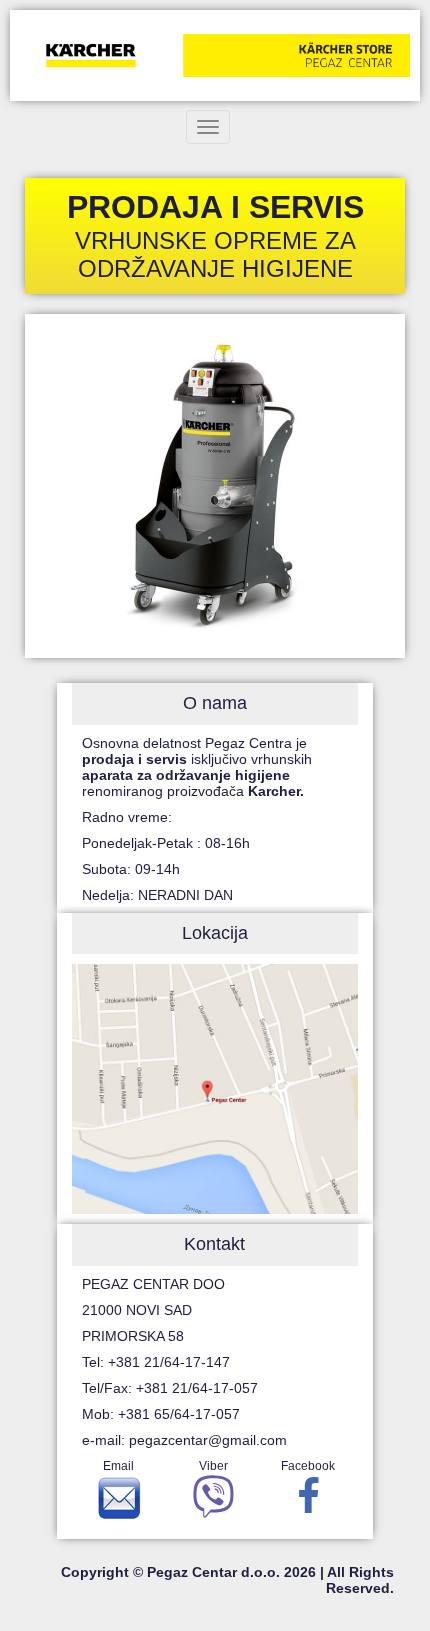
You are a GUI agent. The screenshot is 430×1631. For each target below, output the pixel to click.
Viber (213, 1466)
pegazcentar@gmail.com (208, 1440)
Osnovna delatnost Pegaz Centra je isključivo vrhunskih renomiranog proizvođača (197, 767)
